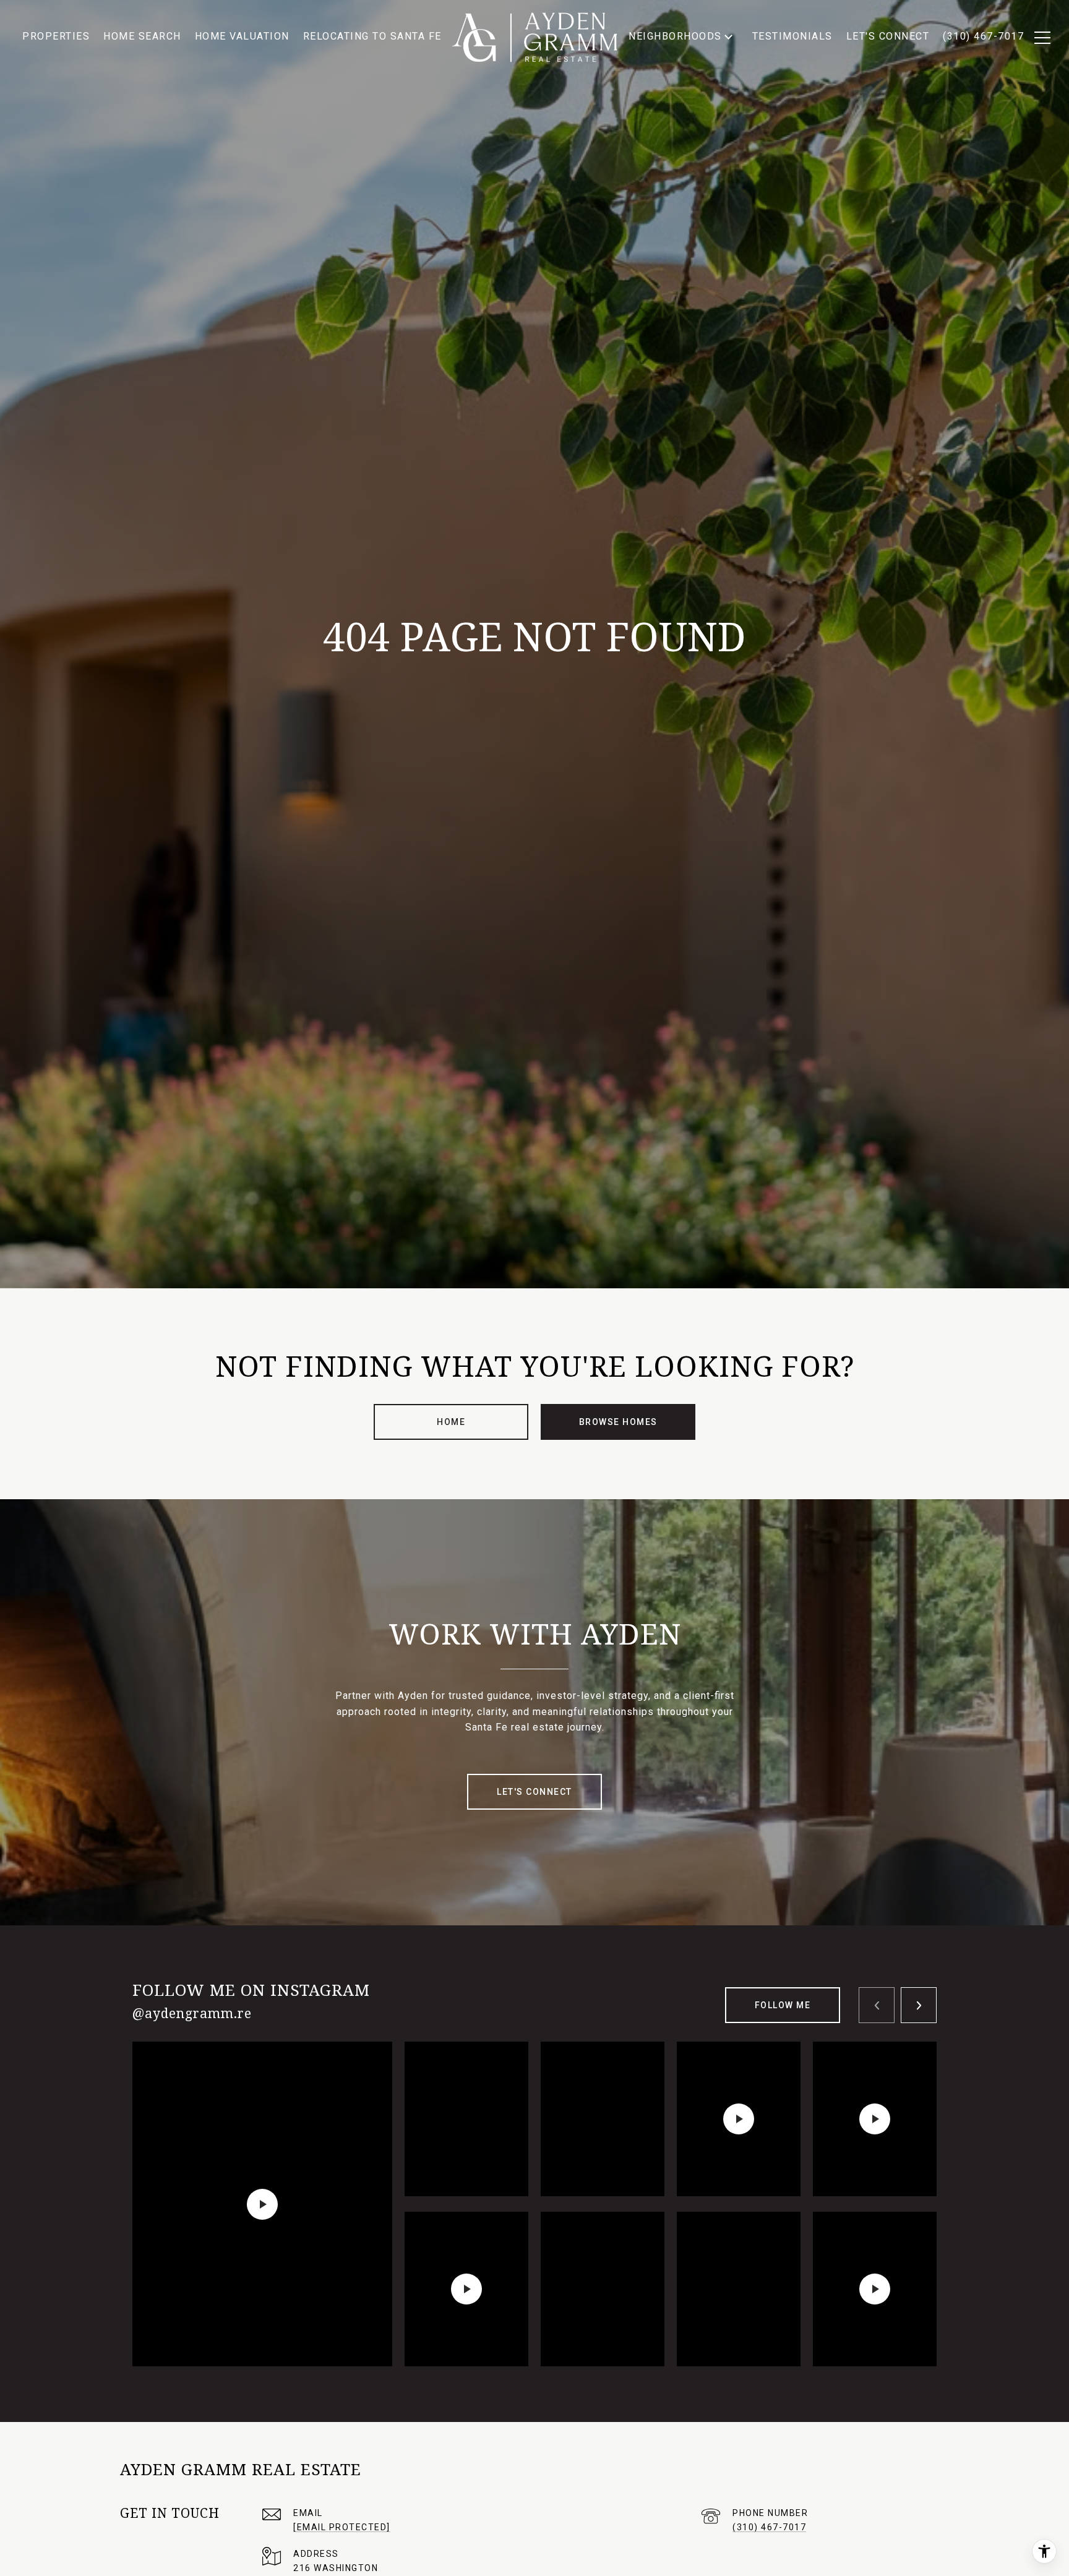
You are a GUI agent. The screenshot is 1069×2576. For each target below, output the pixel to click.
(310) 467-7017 (769, 2527)
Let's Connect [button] (534, 1792)
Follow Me (783, 2005)
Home (451, 1422)
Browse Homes (618, 1422)
